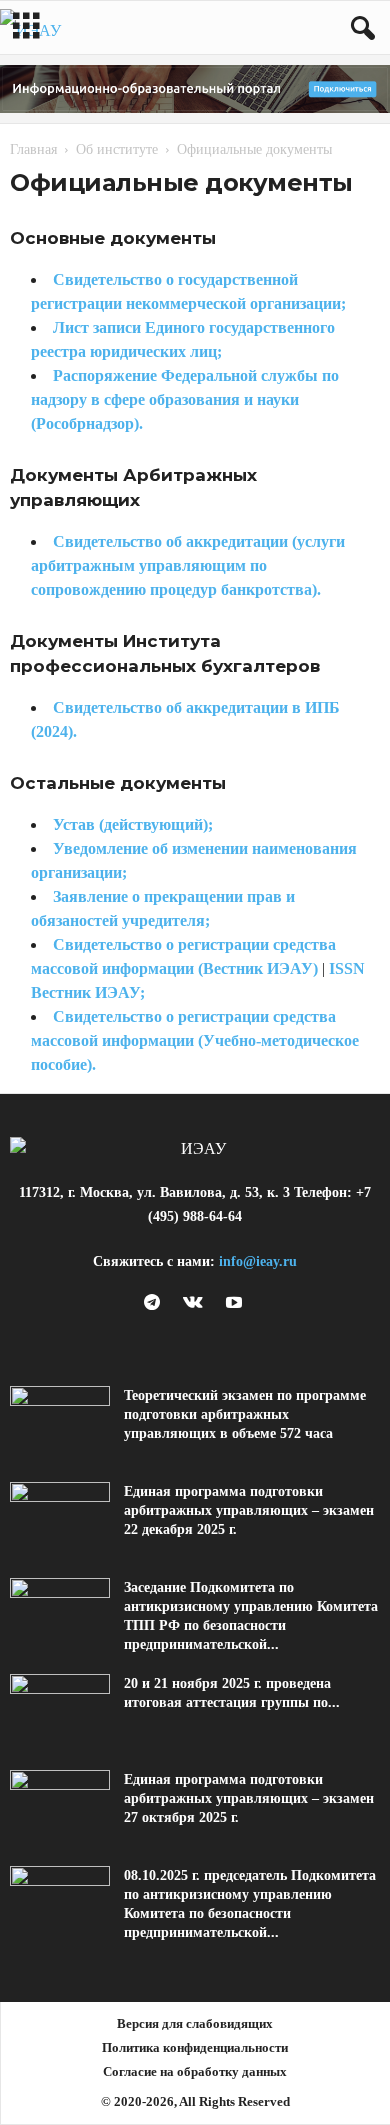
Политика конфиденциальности (195, 2047)
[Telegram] (156, 1303)
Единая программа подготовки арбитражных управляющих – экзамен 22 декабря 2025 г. (249, 1510)
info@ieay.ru (258, 1261)
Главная (33, 149)
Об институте (117, 149)
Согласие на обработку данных (195, 2071)
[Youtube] (236, 1303)
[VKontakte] (197, 1303)
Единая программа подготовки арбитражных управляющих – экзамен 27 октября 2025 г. (249, 1798)
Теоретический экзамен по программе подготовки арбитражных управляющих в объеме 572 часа (245, 1414)
